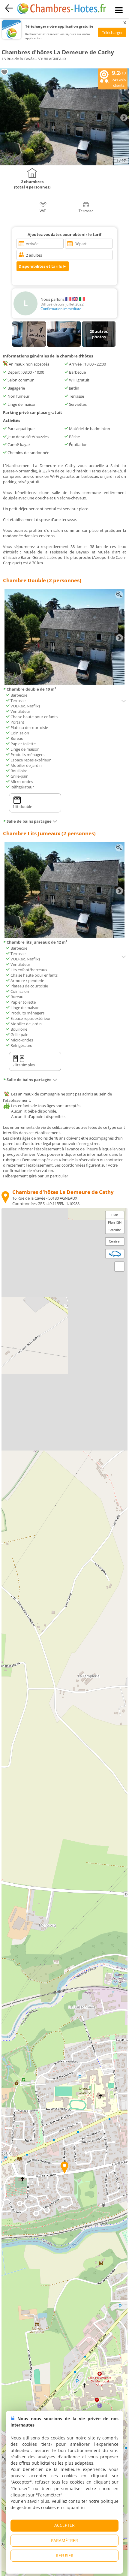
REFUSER (65, 2555)
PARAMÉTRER (64, 2540)
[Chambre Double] (64, 684)
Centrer (115, 1241)
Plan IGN (115, 1222)
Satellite (115, 1230)
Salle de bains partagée (29, 821)
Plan (115, 1215)
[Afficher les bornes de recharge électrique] (115, 1254)
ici (83, 2507)
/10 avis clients (119, 78)
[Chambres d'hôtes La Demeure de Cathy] (64, 164)
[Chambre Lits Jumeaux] (64, 937)
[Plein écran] (119, 1267)
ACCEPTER (64, 2525)
